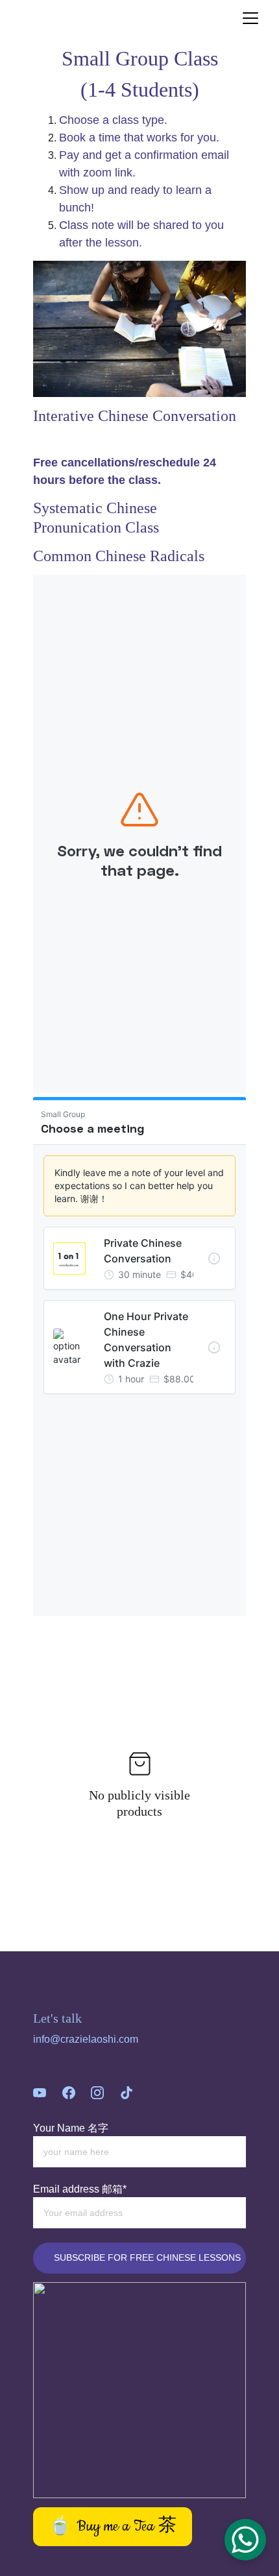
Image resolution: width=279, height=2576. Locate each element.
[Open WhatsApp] (245, 2540)
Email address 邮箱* (80, 2189)
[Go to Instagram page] (97, 2093)
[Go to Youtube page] (40, 2093)
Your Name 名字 (71, 2128)
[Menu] (250, 18)
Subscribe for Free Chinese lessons (147, 2257)
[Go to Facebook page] (69, 2093)
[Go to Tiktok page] (127, 2093)
